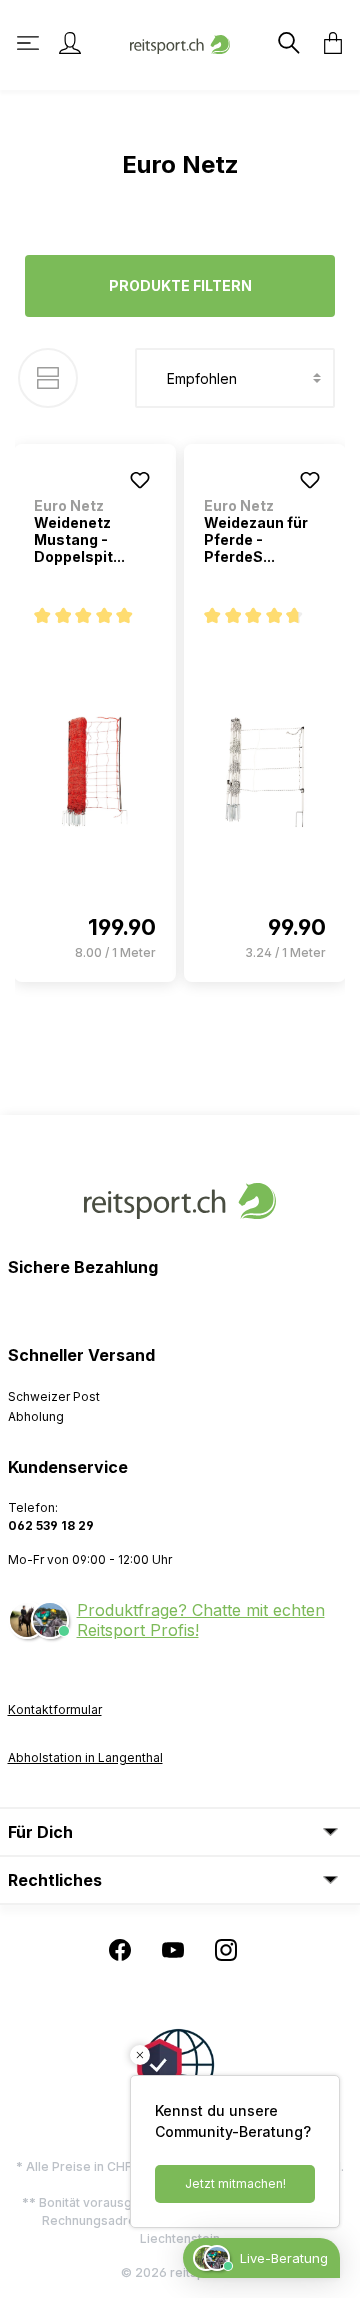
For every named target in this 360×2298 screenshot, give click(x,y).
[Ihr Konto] (70, 43)
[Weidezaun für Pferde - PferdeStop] (265, 772)
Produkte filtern (180, 285)
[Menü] (30, 43)
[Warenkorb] (327, 43)
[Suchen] (287, 43)
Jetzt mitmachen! (235, 2183)
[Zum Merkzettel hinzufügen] (140, 480)
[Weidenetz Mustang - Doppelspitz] (95, 772)
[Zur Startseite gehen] (180, 42)
